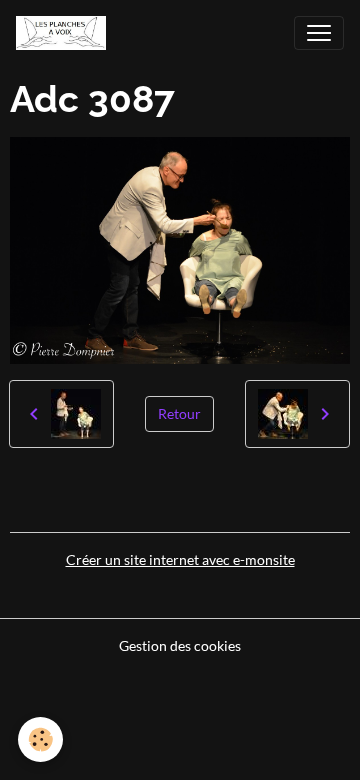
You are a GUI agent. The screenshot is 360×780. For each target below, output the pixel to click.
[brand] (65, 33)
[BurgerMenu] (319, 33)
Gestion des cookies (180, 645)
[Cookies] (40, 739)
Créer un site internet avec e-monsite (180, 559)
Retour (179, 413)
